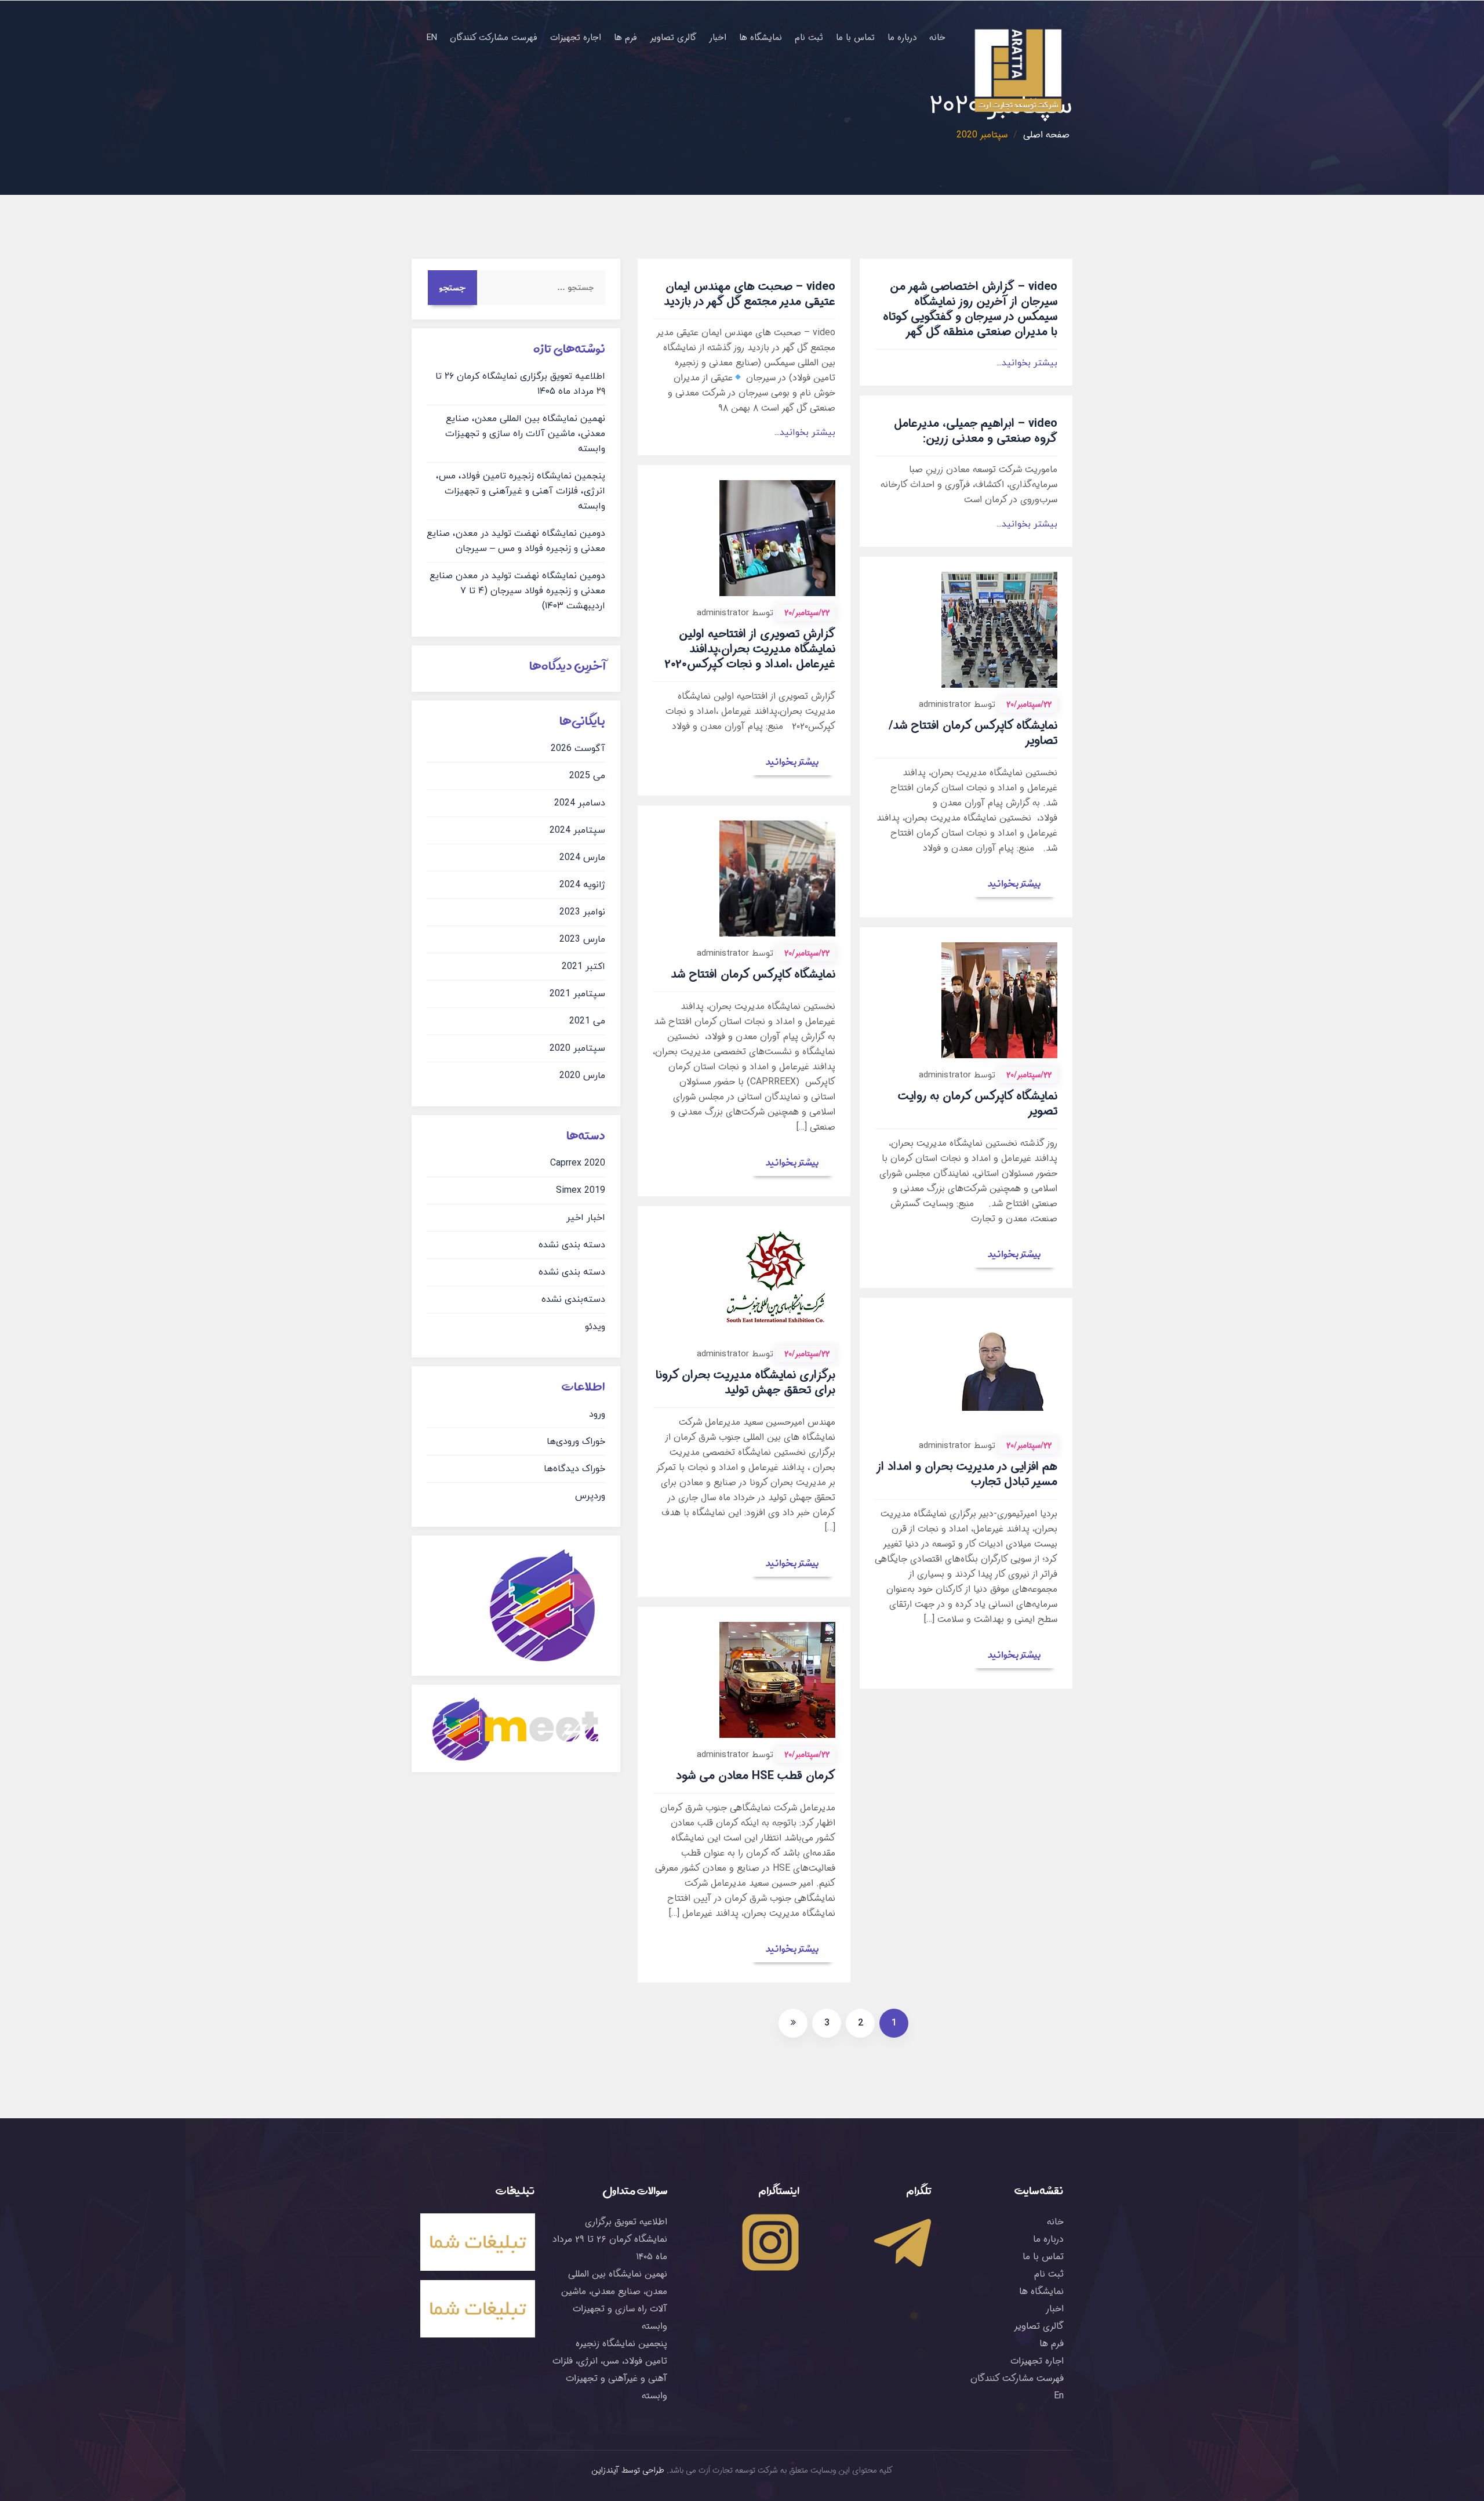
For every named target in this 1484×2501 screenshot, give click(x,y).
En (432, 38)
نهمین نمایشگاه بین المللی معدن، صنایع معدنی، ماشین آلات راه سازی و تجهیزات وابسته (525, 434)
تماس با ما (855, 38)
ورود (597, 1414)
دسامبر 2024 (580, 803)
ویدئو (595, 1327)
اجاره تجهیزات (576, 38)
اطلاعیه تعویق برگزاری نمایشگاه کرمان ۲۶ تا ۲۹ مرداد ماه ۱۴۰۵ (610, 2239)
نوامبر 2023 (582, 912)
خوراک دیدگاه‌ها (574, 1469)
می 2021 (587, 1021)
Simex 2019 (581, 1190)
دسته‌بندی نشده (573, 1299)
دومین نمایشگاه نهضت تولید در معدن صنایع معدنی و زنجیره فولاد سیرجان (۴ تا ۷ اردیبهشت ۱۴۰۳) (517, 591)
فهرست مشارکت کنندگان (494, 38)
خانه (937, 38)
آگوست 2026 (578, 749)
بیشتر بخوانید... (805, 433)
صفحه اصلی (1046, 135)
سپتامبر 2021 (577, 994)
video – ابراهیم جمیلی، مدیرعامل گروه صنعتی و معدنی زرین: (976, 431)
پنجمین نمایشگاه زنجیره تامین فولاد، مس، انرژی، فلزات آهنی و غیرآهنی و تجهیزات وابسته (521, 491)
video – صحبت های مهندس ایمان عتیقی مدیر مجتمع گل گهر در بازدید (750, 294)
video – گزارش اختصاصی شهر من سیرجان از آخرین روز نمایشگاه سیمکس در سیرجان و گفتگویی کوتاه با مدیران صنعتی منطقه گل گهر (970, 309)
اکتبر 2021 (583, 967)
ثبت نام (809, 38)
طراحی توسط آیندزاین (628, 2470)
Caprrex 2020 (578, 1163)
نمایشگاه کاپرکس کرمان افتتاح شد (753, 974)
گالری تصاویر (673, 38)
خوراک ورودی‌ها (576, 1442)
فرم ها (625, 38)
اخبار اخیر (586, 1218)
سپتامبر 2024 (577, 830)
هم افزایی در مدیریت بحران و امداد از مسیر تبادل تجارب (967, 1474)
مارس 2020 (582, 1076)
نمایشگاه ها (761, 38)
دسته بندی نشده (572, 1245)
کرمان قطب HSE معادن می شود (756, 1776)
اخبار (718, 38)
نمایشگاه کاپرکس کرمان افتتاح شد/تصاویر (973, 733)
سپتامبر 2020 (577, 1048)
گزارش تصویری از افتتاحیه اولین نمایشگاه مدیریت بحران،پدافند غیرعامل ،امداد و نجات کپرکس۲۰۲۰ (750, 649)
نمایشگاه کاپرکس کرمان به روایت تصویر (978, 1104)
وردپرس (590, 1496)
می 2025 (587, 776)
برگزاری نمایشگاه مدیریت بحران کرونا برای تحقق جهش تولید (745, 1383)
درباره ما (902, 38)
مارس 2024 (582, 858)
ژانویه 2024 (582, 885)
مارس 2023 (582, 939)
